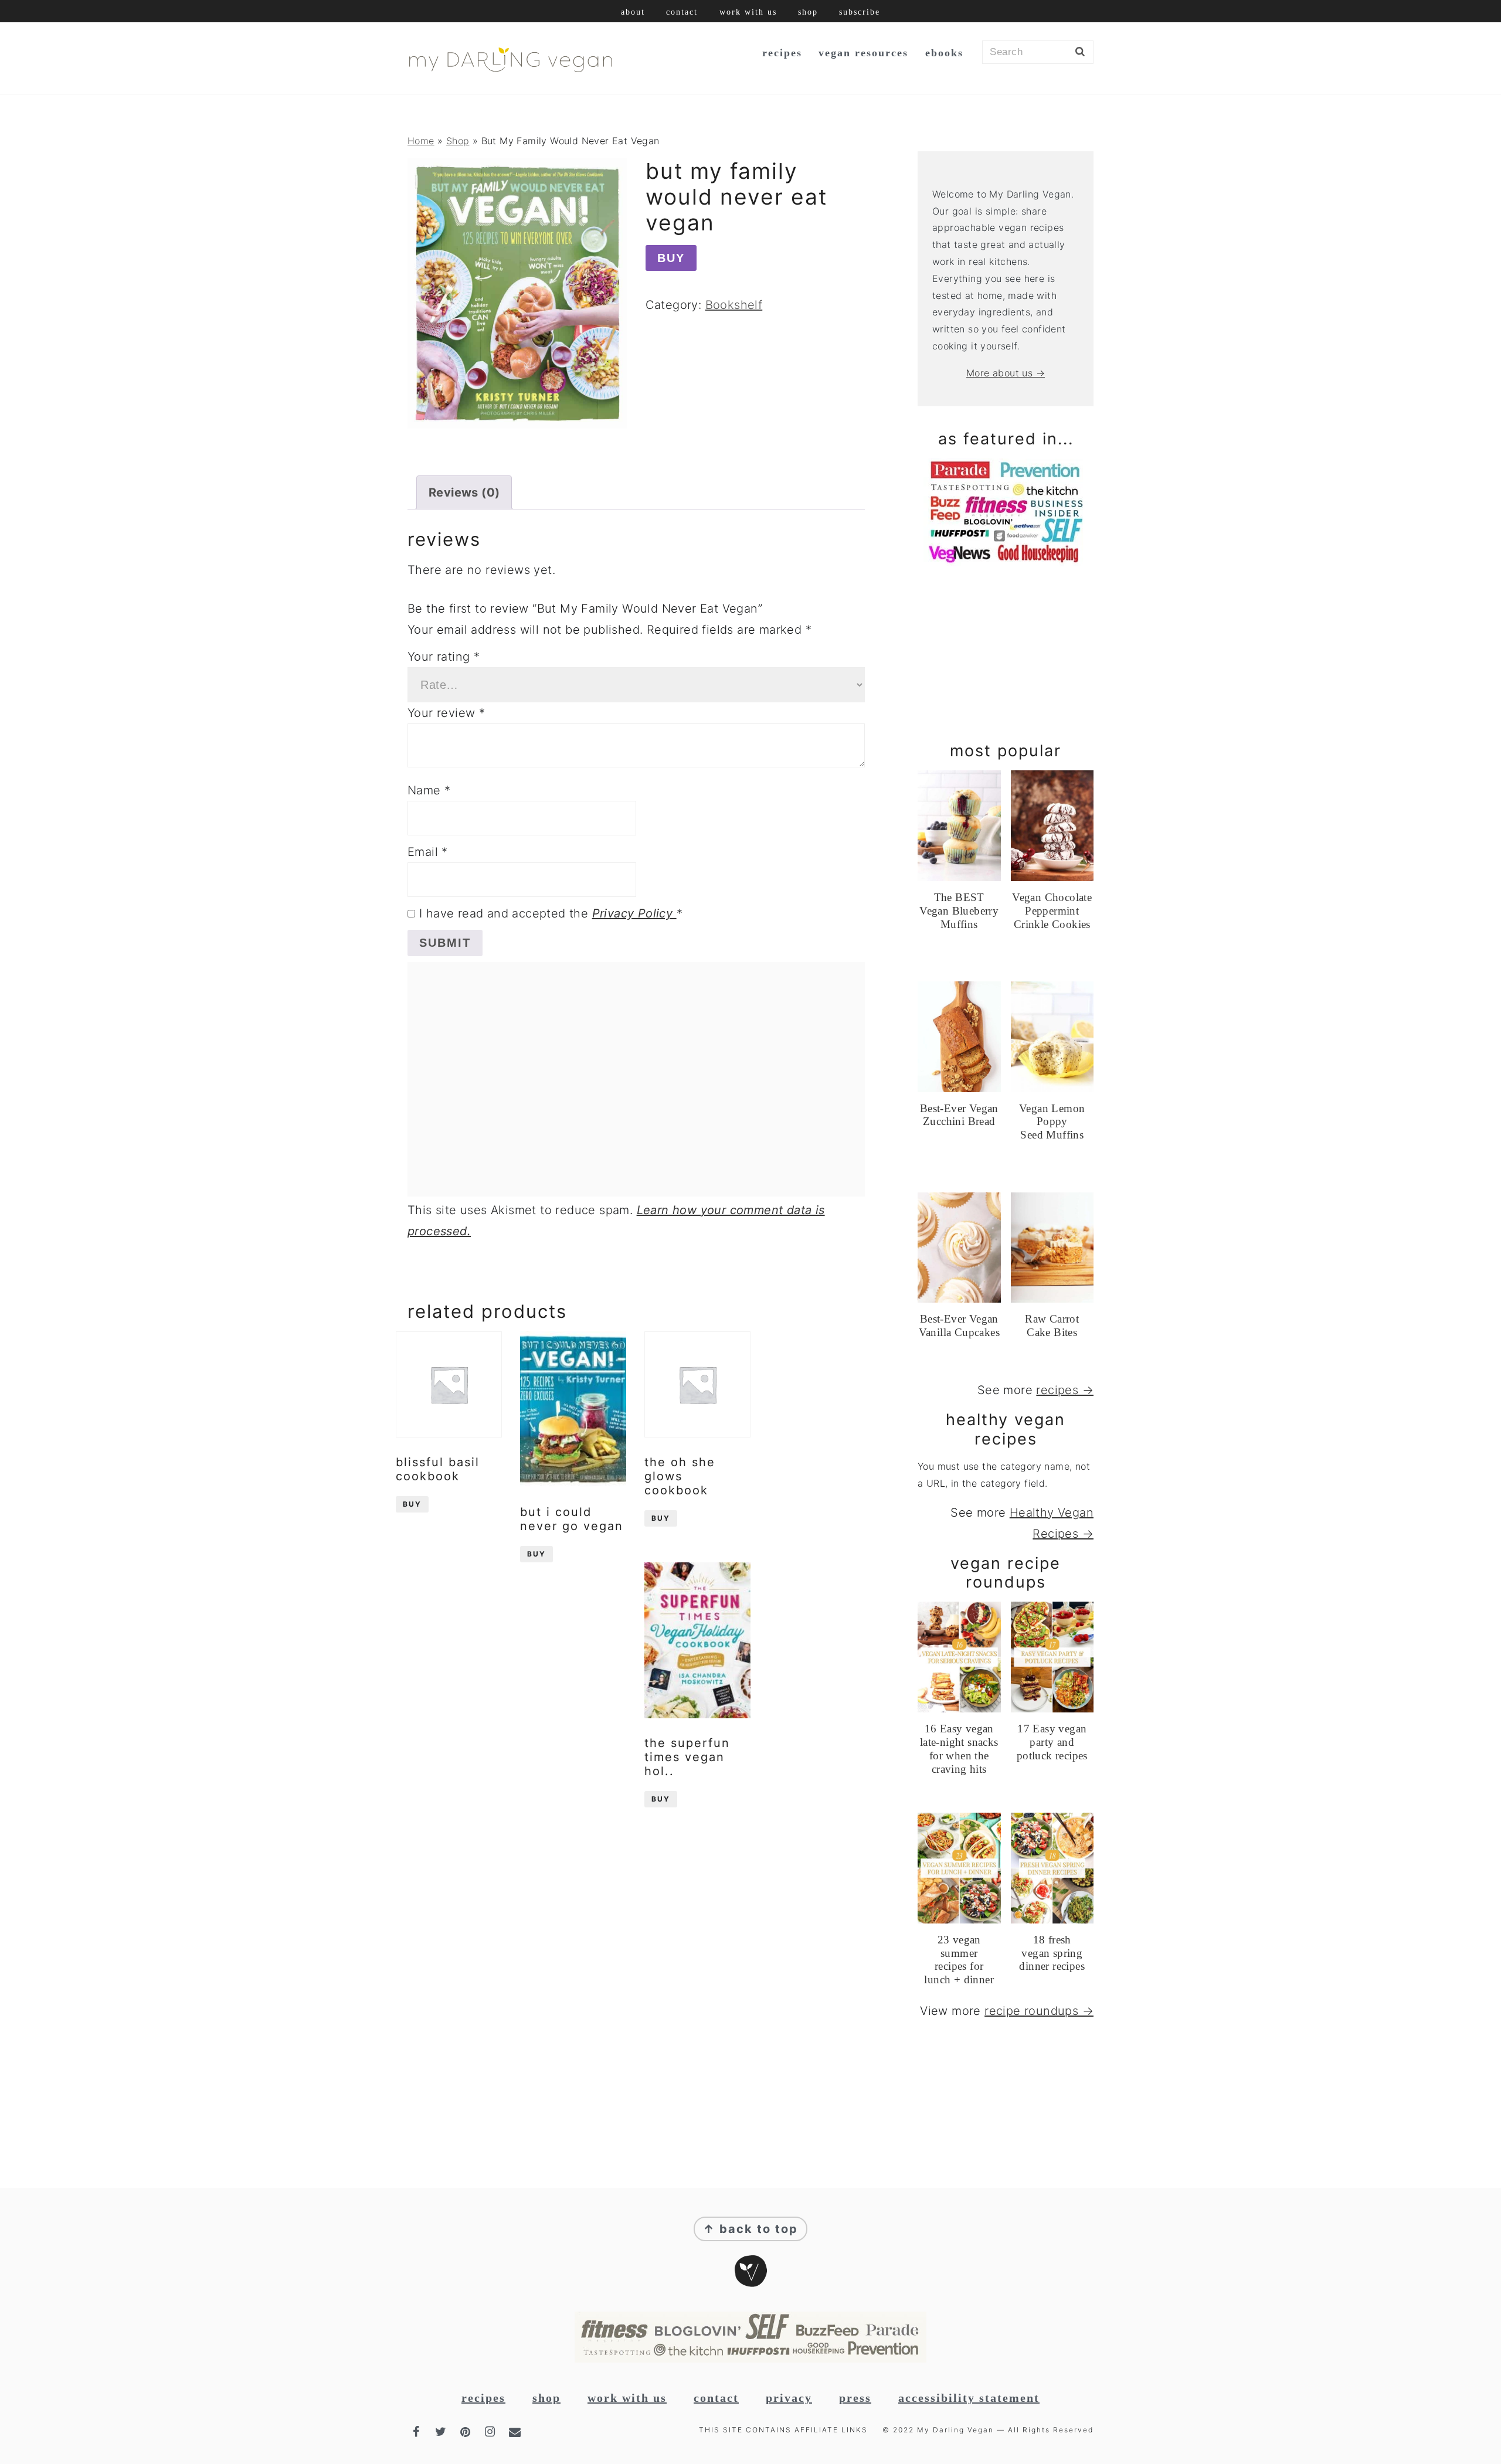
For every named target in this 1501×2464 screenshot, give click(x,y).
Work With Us (627, 2398)
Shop (458, 141)
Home (421, 141)
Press (855, 2398)
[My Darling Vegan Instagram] (491, 2432)
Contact (716, 2398)
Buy (671, 258)
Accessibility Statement (969, 2398)
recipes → (1065, 1390)
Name (429, 790)
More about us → (1006, 373)
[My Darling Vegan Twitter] (442, 2432)
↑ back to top (750, 2229)
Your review (446, 713)
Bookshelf (734, 305)
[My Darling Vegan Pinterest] (467, 2432)
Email (428, 852)
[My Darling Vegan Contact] (516, 2432)
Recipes (483, 2398)
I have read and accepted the (551, 913)
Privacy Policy (634, 913)
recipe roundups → (1039, 2011)
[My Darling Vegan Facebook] (417, 2432)
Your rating (444, 657)
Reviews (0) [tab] (464, 492)
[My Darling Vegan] (510, 74)
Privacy (789, 2398)
